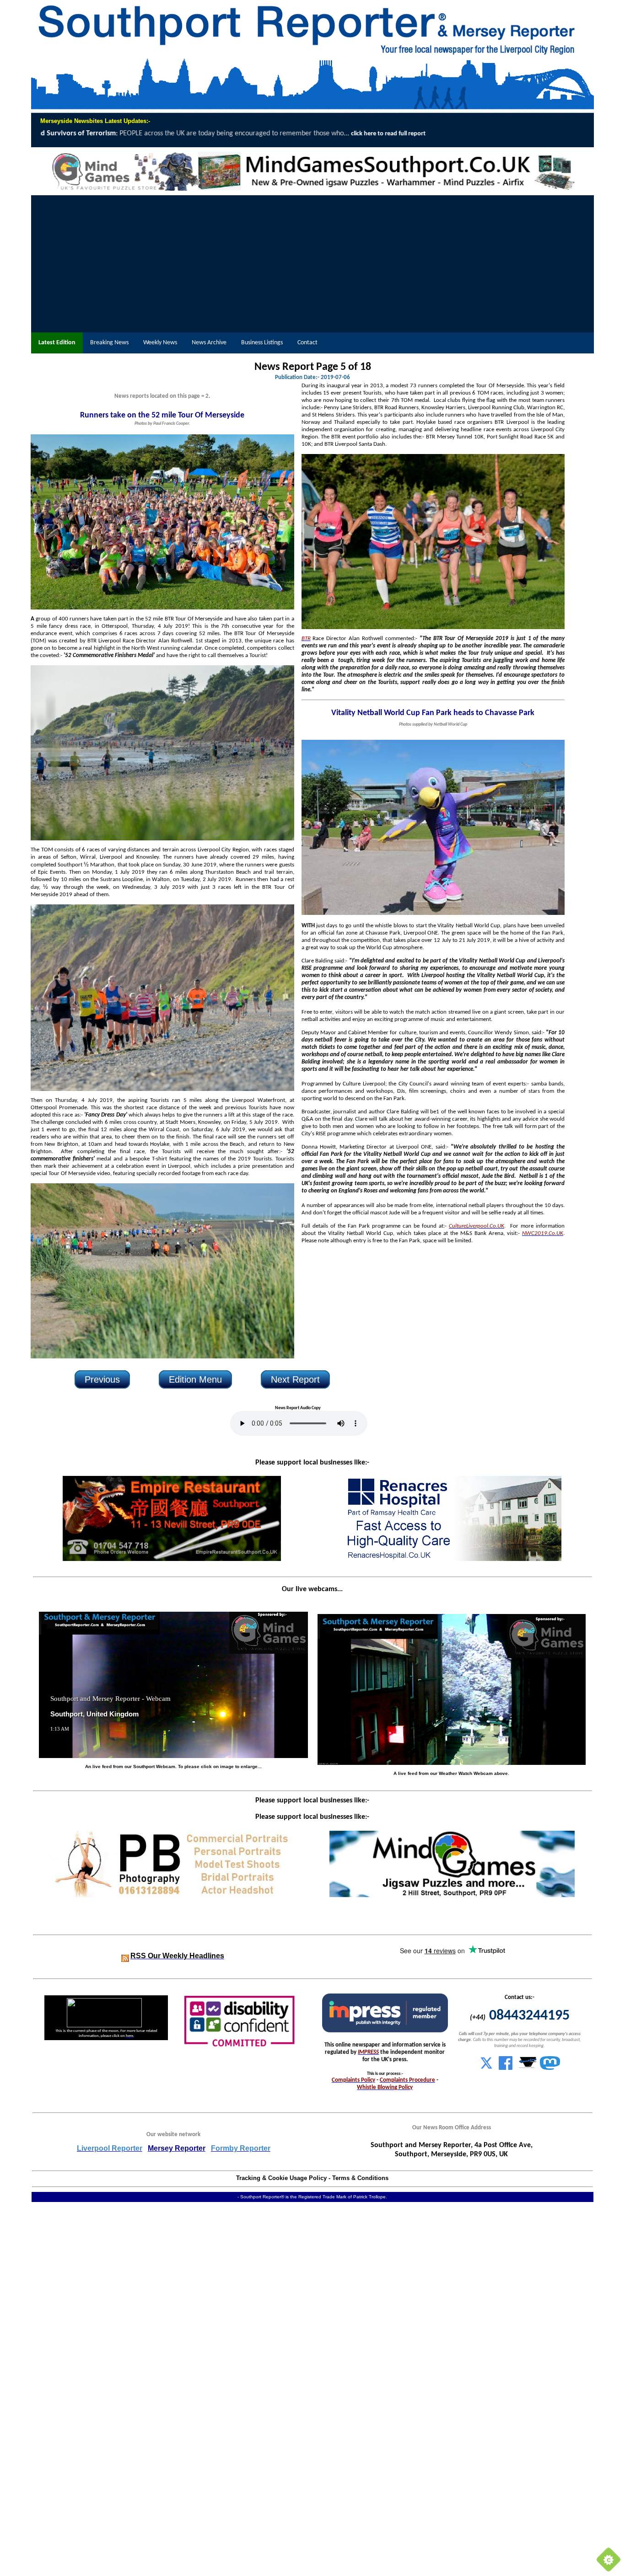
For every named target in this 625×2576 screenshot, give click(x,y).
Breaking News (109, 343)
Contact (307, 343)
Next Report (295, 1379)
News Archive (209, 343)
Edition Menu (195, 1379)
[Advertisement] (312, 264)
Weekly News (160, 343)
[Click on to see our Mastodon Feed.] (550, 2068)
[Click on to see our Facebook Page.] (506, 2068)
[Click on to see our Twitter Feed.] (486, 2068)
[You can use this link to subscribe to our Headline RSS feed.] (125, 1956)
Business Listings (262, 343)
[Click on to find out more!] (452, 1559)
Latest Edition (57, 343)
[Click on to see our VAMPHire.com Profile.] (528, 2068)
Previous (102, 1379)
